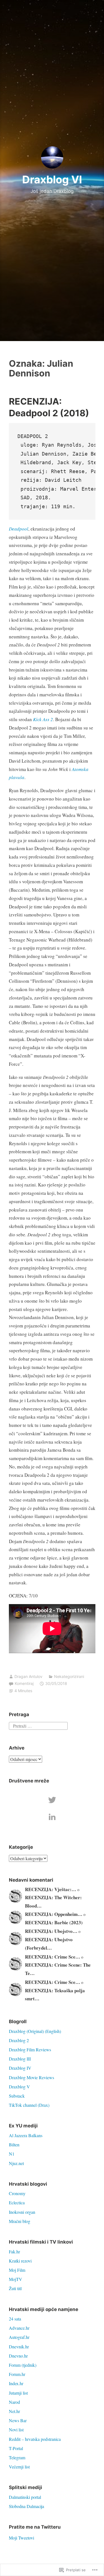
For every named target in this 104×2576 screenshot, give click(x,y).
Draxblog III (20, 2059)
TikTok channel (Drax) (29, 2105)
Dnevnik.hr (19, 2347)
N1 (12, 2154)
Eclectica (17, 2202)
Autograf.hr (19, 2337)
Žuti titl (15, 2288)
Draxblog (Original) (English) (35, 2031)
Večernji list (19, 2467)
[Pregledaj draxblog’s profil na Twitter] (52, 1800)
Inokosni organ (22, 2212)
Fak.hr (14, 2252)
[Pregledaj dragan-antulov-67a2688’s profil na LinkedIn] (52, 1817)
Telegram (17, 2457)
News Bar (18, 2420)
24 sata (15, 2319)
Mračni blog (20, 2221)
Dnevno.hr (18, 2356)
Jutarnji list (18, 2393)
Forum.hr (17, 2374)
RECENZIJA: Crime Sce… (53, 1957)
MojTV (16, 2279)
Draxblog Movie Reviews (31, 2077)
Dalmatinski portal (25, 2497)
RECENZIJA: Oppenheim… (54, 1914)
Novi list (16, 2430)
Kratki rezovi (20, 2261)
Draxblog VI (52, 179)
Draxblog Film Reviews (30, 2050)
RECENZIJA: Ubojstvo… (51, 1931)
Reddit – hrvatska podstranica (35, 2439)
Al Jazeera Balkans (26, 2135)
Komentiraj (24, 1683)
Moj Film (17, 2270)
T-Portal (16, 2448)
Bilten (14, 2145)
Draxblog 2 (19, 2040)
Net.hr (14, 2411)
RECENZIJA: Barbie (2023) (54, 1922)
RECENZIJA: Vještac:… (51, 1889)
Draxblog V (19, 2087)
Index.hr (16, 2383)
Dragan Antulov (28, 1676)
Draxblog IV (20, 2068)
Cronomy (17, 2193)
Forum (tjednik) (23, 2365)
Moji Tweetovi (21, 2538)
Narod (14, 2402)
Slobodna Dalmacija (26, 2506)
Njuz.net (16, 2163)
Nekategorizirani (69, 1676)
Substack (17, 2096)
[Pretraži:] (38, 1725)
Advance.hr (19, 2328)
